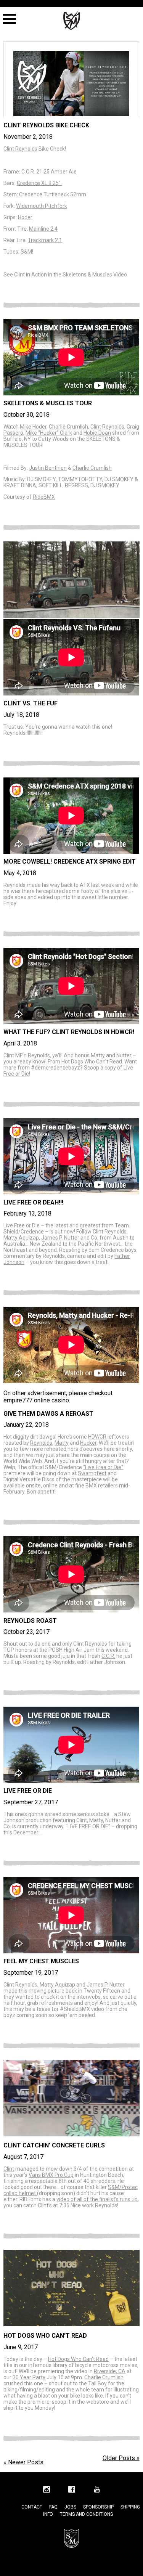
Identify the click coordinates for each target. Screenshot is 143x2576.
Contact (32, 2507)
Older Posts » (121, 2458)
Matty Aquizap (21, 1238)
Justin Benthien (48, 468)
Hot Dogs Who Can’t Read (92, 1062)
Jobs (70, 2507)
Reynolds (41, 1443)
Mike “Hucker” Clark (49, 433)
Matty (98, 1055)
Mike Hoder (33, 427)
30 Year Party (29, 2377)
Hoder (25, 217)
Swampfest (92, 1473)
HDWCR (97, 1437)
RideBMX (44, 497)
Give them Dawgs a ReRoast (48, 1414)
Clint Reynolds (20, 149)
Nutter (124, 1055)
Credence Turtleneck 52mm (53, 194)
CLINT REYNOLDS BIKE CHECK (46, 125)
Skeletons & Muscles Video (95, 275)
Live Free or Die (22, 1225)
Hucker (88, 1443)
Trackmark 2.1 (45, 240)
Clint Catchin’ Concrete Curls (54, 2145)
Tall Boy (97, 2383)
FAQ (53, 2507)
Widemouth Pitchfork (42, 206)
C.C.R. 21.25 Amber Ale (49, 172)
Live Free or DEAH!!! (33, 1202)
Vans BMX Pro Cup (51, 2175)
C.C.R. (108, 1656)
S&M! (27, 252)
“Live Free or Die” (103, 1467)
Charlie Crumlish (68, 427)
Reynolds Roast (30, 1621)
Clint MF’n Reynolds (27, 1055)
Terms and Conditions (86, 2514)
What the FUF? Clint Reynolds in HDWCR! (69, 1032)
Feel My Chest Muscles (41, 1961)
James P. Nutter (60, 1238)
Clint (9, 2169)
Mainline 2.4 (43, 229)
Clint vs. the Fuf (31, 703)
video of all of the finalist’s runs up (97, 2199)
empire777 (18, 1400)
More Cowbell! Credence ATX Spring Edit (70, 862)
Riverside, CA (110, 2371)
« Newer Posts (23, 2462)
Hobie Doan (97, 433)
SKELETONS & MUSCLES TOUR (48, 403)
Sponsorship (98, 2507)
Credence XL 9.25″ (39, 183)
